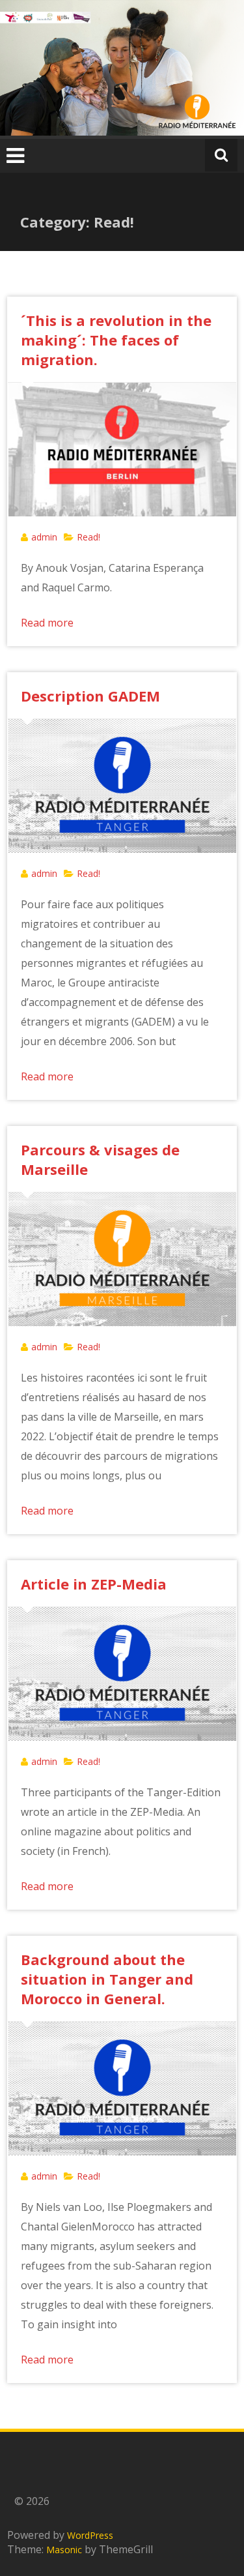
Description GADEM (90, 696)
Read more (47, 623)
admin (44, 537)
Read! (88, 537)
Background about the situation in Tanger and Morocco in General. (107, 1979)
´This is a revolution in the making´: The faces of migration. (116, 340)
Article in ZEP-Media (94, 1584)
